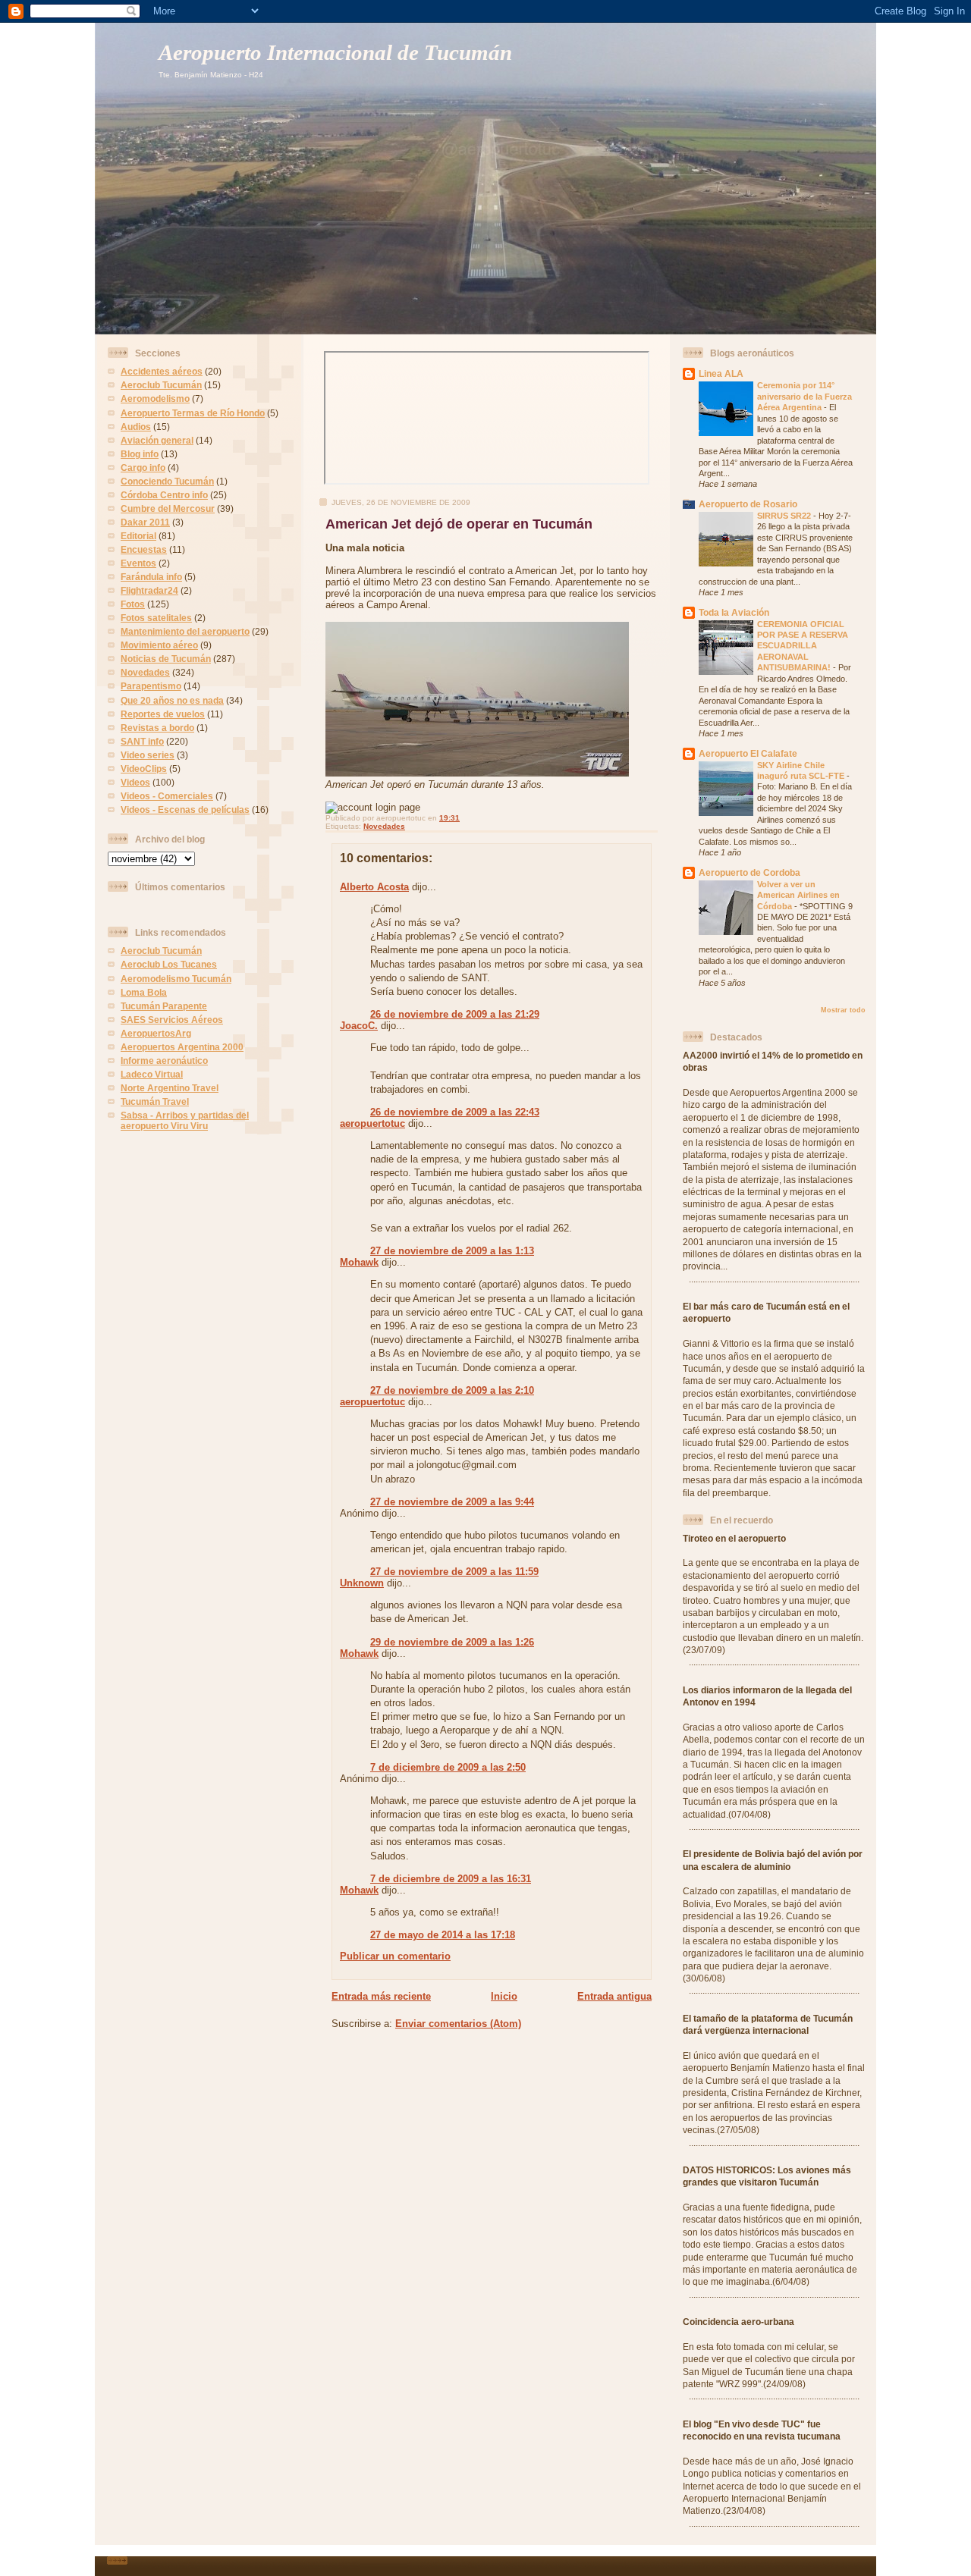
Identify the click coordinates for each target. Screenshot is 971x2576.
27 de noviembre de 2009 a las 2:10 (452, 1390)
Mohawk (359, 1262)
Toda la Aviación (734, 612)
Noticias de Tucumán (166, 659)
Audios (136, 427)
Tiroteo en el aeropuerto (734, 1538)
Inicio (504, 1996)
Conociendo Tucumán (167, 481)
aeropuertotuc (372, 1123)
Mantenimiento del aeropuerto (185, 631)
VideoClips (144, 769)
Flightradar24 (149, 590)
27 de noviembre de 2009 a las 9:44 (452, 1502)
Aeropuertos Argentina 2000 (182, 1047)
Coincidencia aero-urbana (738, 2322)
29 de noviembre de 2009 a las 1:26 (452, 1642)
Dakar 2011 (145, 522)
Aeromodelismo (155, 398)
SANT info (142, 741)
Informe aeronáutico (164, 1061)
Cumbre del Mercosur (168, 508)
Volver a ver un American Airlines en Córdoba (798, 895)
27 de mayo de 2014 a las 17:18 (443, 1935)
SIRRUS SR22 (785, 516)
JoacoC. (359, 1026)
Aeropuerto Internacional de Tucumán (335, 53)
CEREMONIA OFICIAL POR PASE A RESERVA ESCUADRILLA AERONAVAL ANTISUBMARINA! (803, 646)
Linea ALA (721, 373)
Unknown (362, 1583)
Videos (135, 782)
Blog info (140, 454)
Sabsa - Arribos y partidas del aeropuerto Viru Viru (185, 1120)
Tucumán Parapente (164, 1006)
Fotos (133, 604)
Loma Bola (144, 992)
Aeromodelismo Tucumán (176, 979)
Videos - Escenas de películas (185, 810)
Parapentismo (151, 686)
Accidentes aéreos (162, 371)
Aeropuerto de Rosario (748, 504)
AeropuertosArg (156, 1033)
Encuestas (144, 549)
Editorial (138, 536)
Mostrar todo (843, 1010)
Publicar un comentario (395, 1956)
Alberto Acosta (374, 887)
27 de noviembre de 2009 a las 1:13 (452, 1251)
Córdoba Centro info (164, 495)
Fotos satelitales (156, 618)
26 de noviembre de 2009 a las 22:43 (455, 1112)
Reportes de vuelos (163, 714)
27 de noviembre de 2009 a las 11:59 (454, 1572)
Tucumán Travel (155, 1101)
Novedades (145, 672)
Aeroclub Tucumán (161, 385)
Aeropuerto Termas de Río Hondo (193, 413)
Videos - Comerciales (167, 796)
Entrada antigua (614, 1996)
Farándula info (151, 577)
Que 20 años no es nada (172, 700)
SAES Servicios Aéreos (172, 1020)
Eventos (138, 563)
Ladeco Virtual (152, 1074)
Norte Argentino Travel (170, 1088)
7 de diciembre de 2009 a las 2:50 (448, 1767)
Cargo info (143, 468)
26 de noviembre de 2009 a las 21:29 (455, 1014)
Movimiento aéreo (159, 645)
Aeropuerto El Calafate (748, 753)
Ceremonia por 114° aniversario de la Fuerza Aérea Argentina (804, 396)
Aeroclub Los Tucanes (169, 964)
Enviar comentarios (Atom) (458, 2024)
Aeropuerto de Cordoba (749, 872)
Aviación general (157, 440)
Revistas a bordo (157, 728)
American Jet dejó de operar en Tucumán (459, 524)
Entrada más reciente (381, 1996)
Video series (148, 755)
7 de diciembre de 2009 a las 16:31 (451, 1879)
